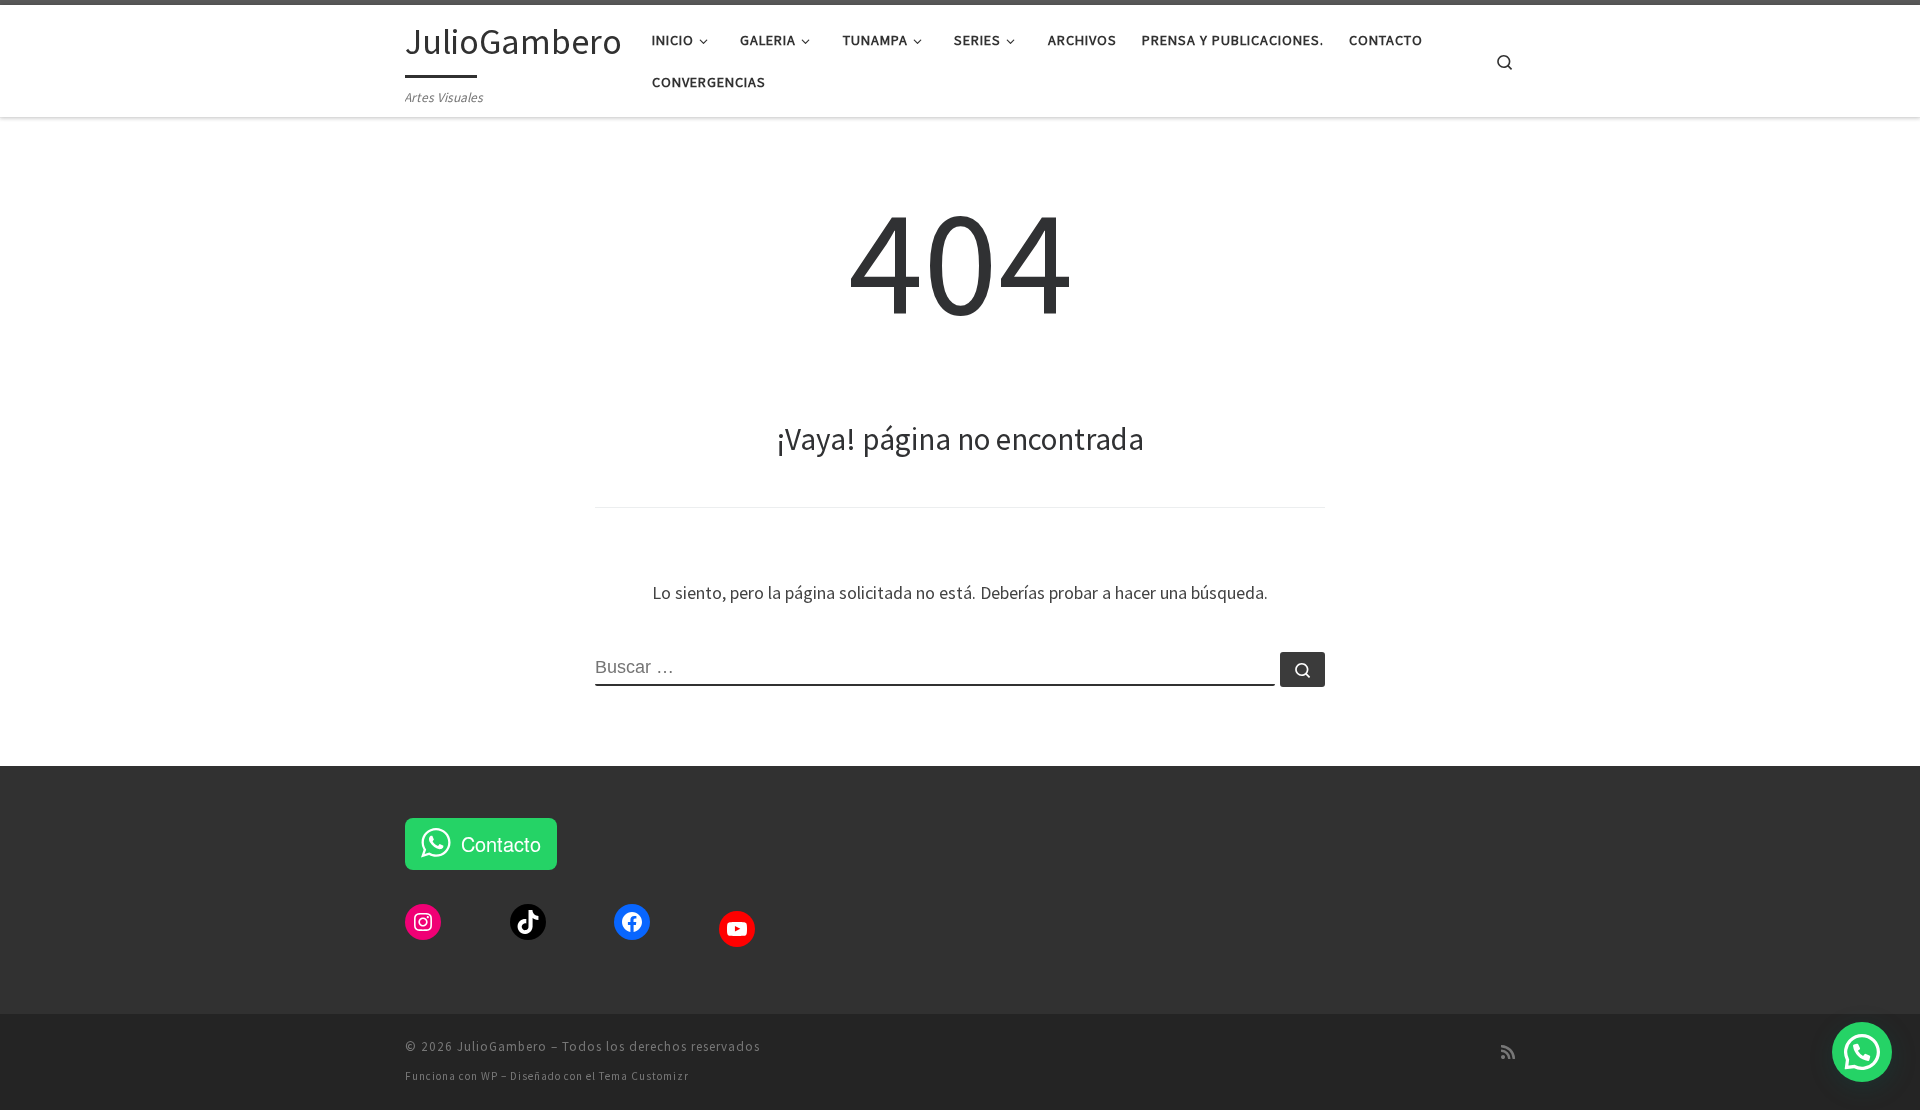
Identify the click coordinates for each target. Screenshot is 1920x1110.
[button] (1862, 1052)
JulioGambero (502, 1046)
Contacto (501, 843)
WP (489, 1076)
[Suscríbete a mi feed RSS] (1508, 1052)
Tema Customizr (644, 1076)
